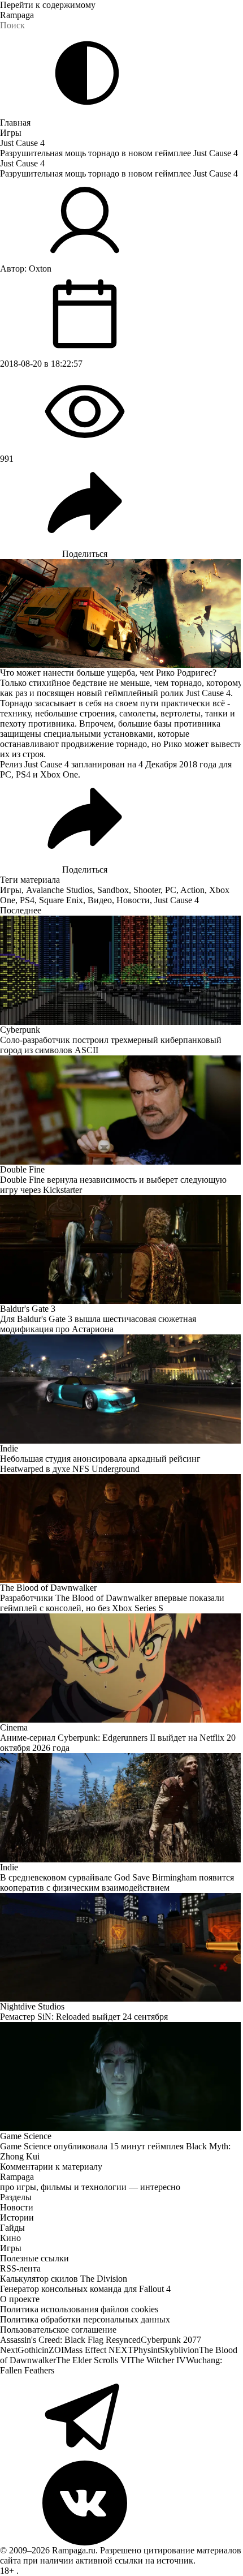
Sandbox (113, 890)
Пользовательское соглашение (58, 2330)
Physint (147, 2350)
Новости (133, 900)
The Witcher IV (158, 2360)
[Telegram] (121, 2418)
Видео (100, 900)
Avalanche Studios (59, 890)
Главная (15, 123)
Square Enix (61, 900)
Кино (10, 2238)
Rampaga (17, 15)
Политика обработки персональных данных (85, 2319)
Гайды (12, 2228)
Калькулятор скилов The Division (64, 2279)
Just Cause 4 (22, 143)
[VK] (121, 2503)
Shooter (147, 890)
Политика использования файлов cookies (79, 2309)
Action (192, 890)
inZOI (53, 2350)
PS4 (27, 900)
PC (171, 890)
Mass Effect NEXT (99, 2350)
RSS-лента (20, 2268)
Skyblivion (179, 2350)
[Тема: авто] (87, 73)
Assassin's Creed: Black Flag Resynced (70, 2340)
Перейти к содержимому (48, 5)
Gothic (30, 2350)
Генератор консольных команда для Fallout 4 (85, 2289)
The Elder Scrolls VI (93, 2360)
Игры (11, 133)
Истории (17, 2217)
